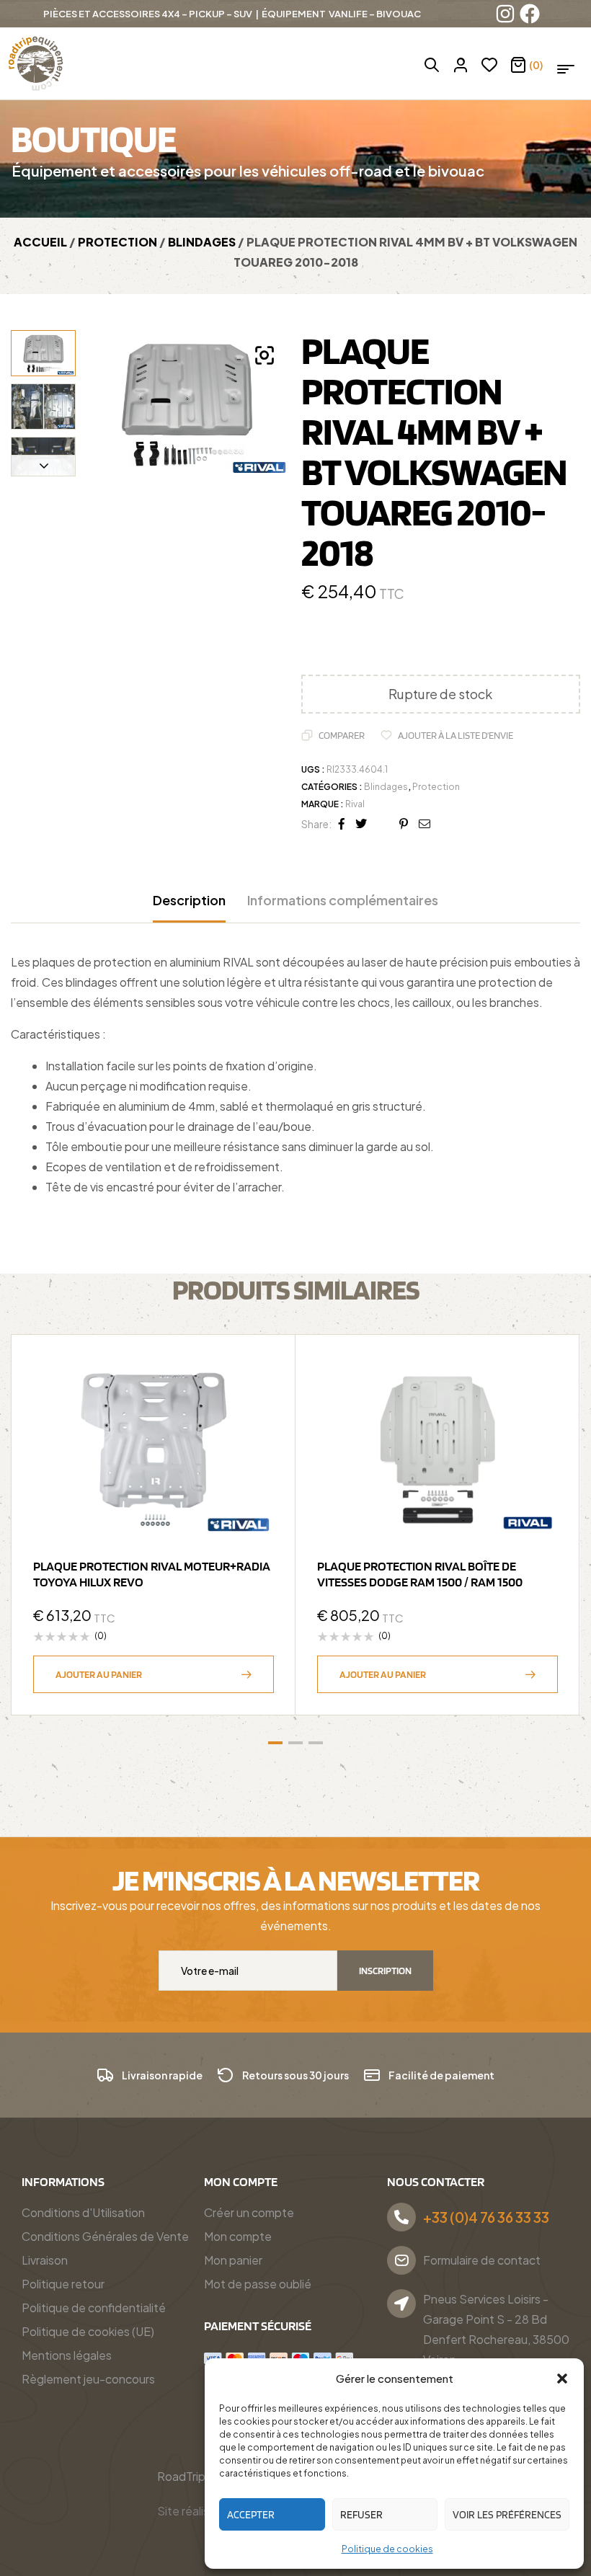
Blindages (202, 242)
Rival (355, 804)
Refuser (361, 2515)
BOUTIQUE (93, 138)
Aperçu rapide (256, 1410)
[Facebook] (530, 14)
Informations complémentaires (343, 900)
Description (189, 900)
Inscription (385, 1971)
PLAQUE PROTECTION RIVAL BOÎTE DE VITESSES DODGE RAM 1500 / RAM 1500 (420, 1574)
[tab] (189, 907)
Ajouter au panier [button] (99, 1674)
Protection (117, 242)
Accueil (40, 242)
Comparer (342, 735)
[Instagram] (505, 14)
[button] (562, 2379)
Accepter (251, 2515)
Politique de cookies (387, 2549)
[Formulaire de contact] (401, 2260)
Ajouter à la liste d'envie (456, 735)
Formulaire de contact (482, 2260)
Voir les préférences (507, 2515)
